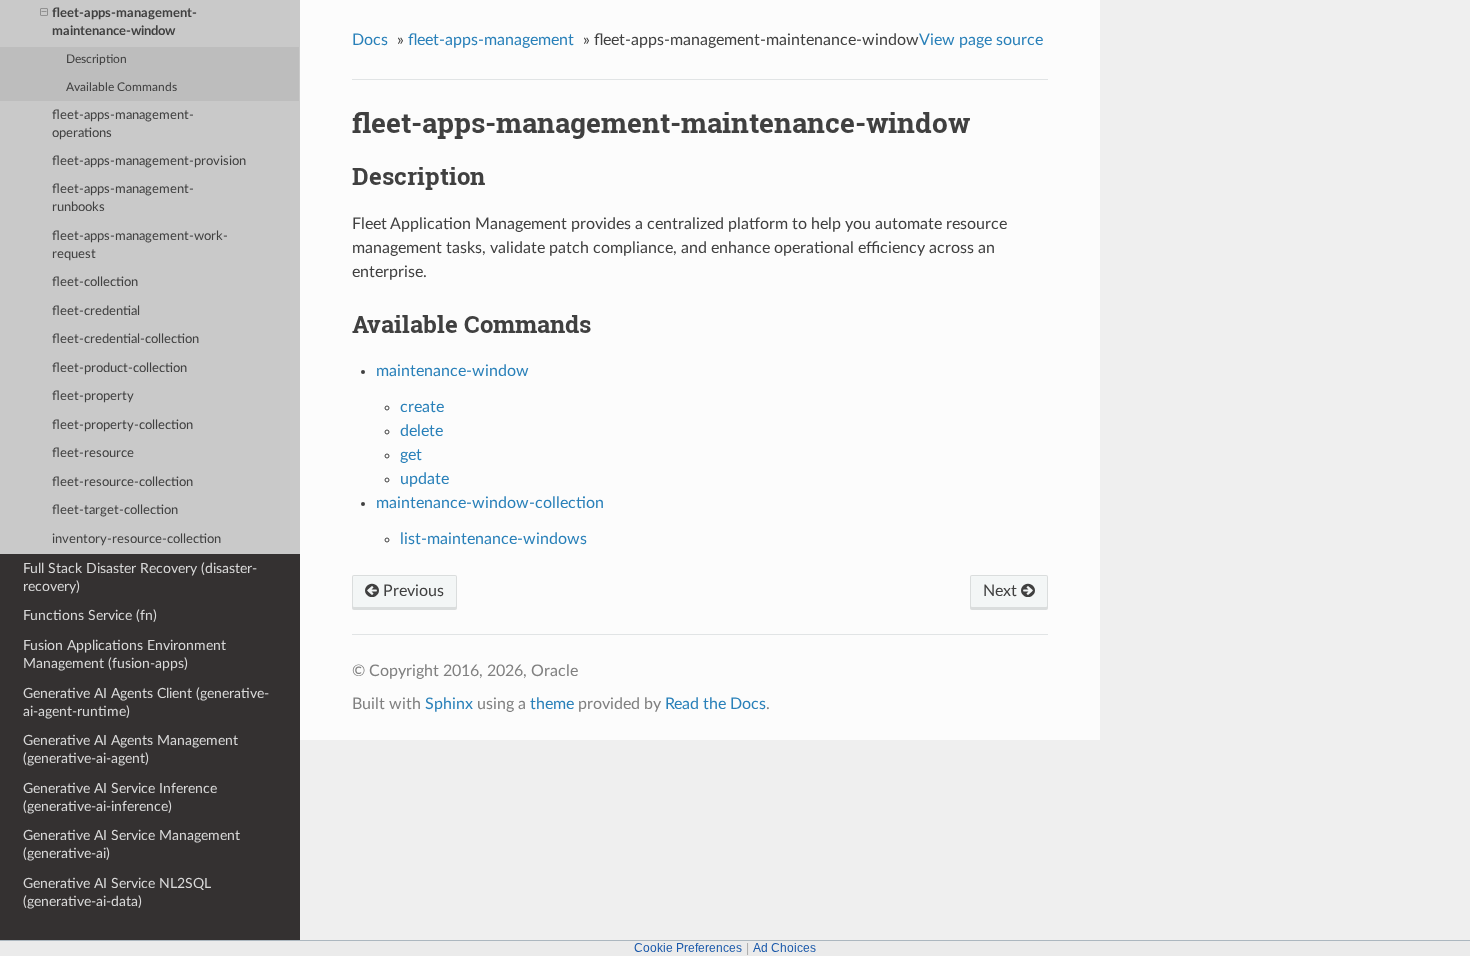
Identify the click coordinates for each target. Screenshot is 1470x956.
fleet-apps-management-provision (149, 161)
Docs (370, 40)
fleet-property (93, 396)
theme (552, 704)
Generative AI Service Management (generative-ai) (131, 844)
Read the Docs (715, 704)
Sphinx (449, 704)
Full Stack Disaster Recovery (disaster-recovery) (140, 577)
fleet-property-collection (122, 425)
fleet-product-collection (119, 368)
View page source (981, 40)
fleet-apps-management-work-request (140, 245)
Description (96, 59)
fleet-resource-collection (122, 482)
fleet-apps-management (491, 40)
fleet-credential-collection (125, 339)
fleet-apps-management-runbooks (123, 198)
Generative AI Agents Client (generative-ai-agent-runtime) (146, 702)
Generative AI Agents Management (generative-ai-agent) (130, 749)
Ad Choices (784, 948)
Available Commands (121, 87)
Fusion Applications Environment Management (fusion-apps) (124, 654)
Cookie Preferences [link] (688, 948)
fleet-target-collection (115, 510)
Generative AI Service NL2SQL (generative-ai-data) (117, 892)
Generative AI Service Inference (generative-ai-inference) (120, 797)
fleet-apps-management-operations (123, 124)
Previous (411, 591)
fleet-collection (95, 282)
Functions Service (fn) (90, 615)
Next (1002, 591)
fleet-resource (93, 453)
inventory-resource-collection (136, 539)
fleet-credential (96, 311)
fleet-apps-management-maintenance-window (124, 22)
